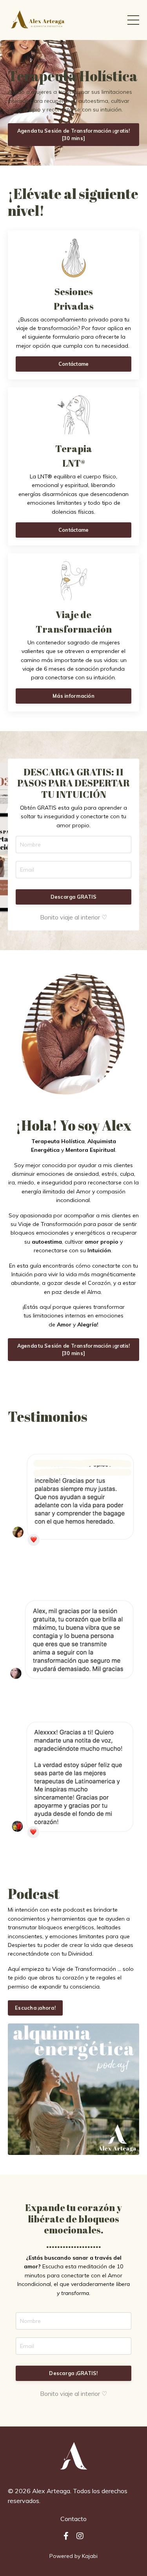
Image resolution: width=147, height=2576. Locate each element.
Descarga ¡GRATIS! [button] (73, 2373)
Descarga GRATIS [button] (74, 897)
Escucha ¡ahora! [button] (35, 2008)
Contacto (73, 2519)
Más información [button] (73, 696)
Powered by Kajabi (73, 2556)
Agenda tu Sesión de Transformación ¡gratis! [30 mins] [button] (74, 134)
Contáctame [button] (74, 364)
